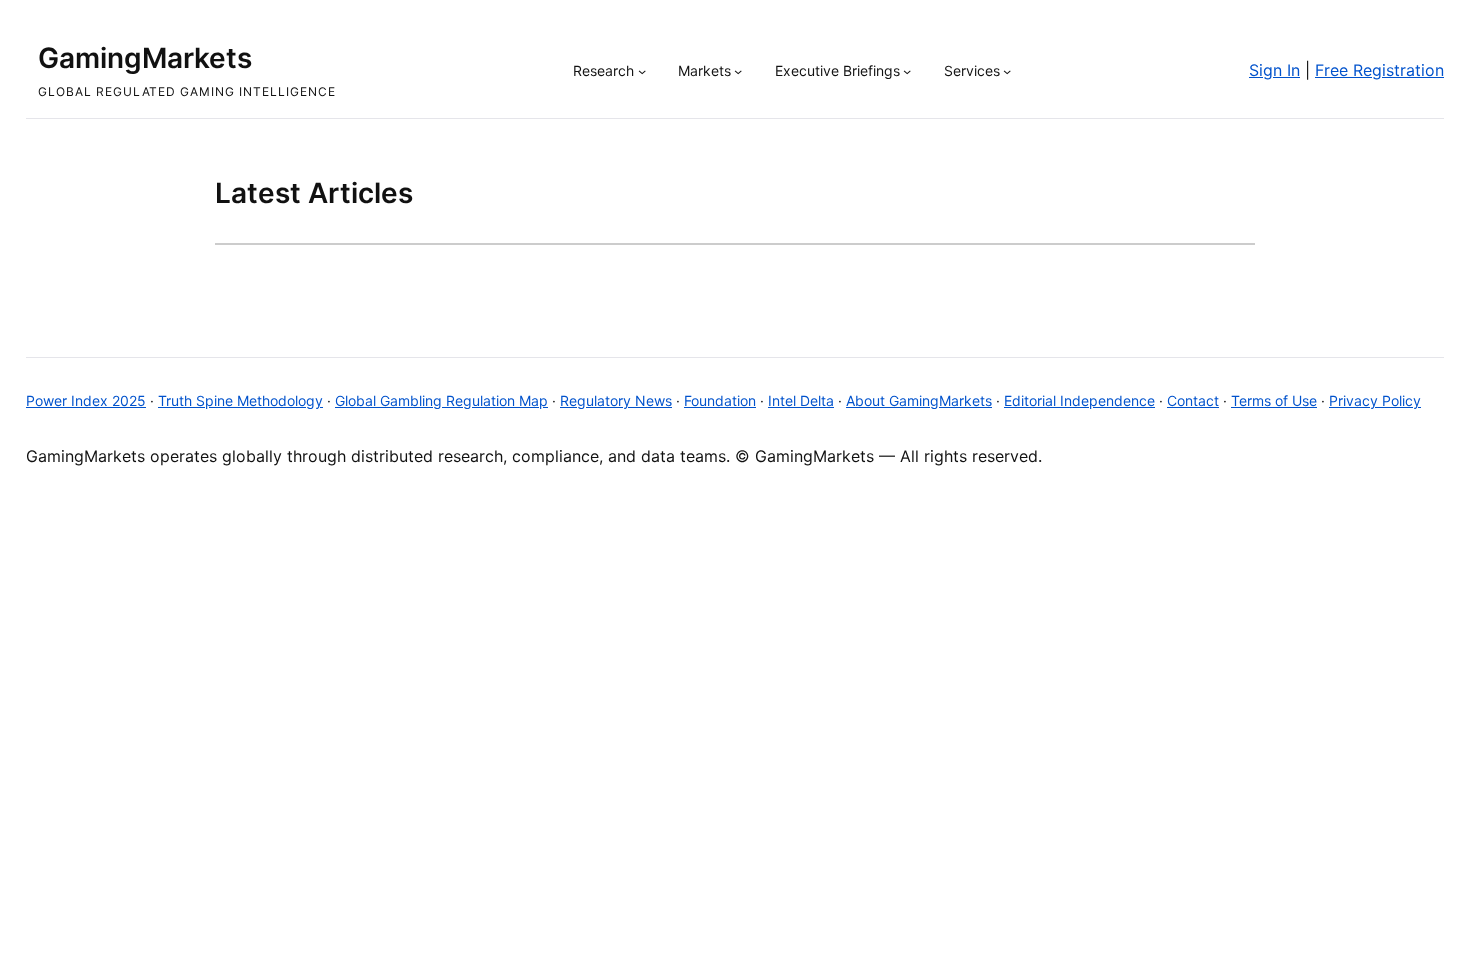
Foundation (720, 400)
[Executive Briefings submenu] (907, 71)
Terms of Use (1274, 400)
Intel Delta (801, 400)
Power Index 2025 (86, 400)
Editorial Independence (1079, 400)
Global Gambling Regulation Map (441, 400)
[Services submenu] (1007, 71)
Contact (1193, 400)
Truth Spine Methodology (240, 400)
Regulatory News (616, 400)
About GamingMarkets (919, 400)
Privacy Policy (1375, 400)
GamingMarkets (145, 58)
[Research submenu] (642, 71)
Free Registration (1379, 70)
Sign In (1274, 70)
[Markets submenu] (738, 71)
